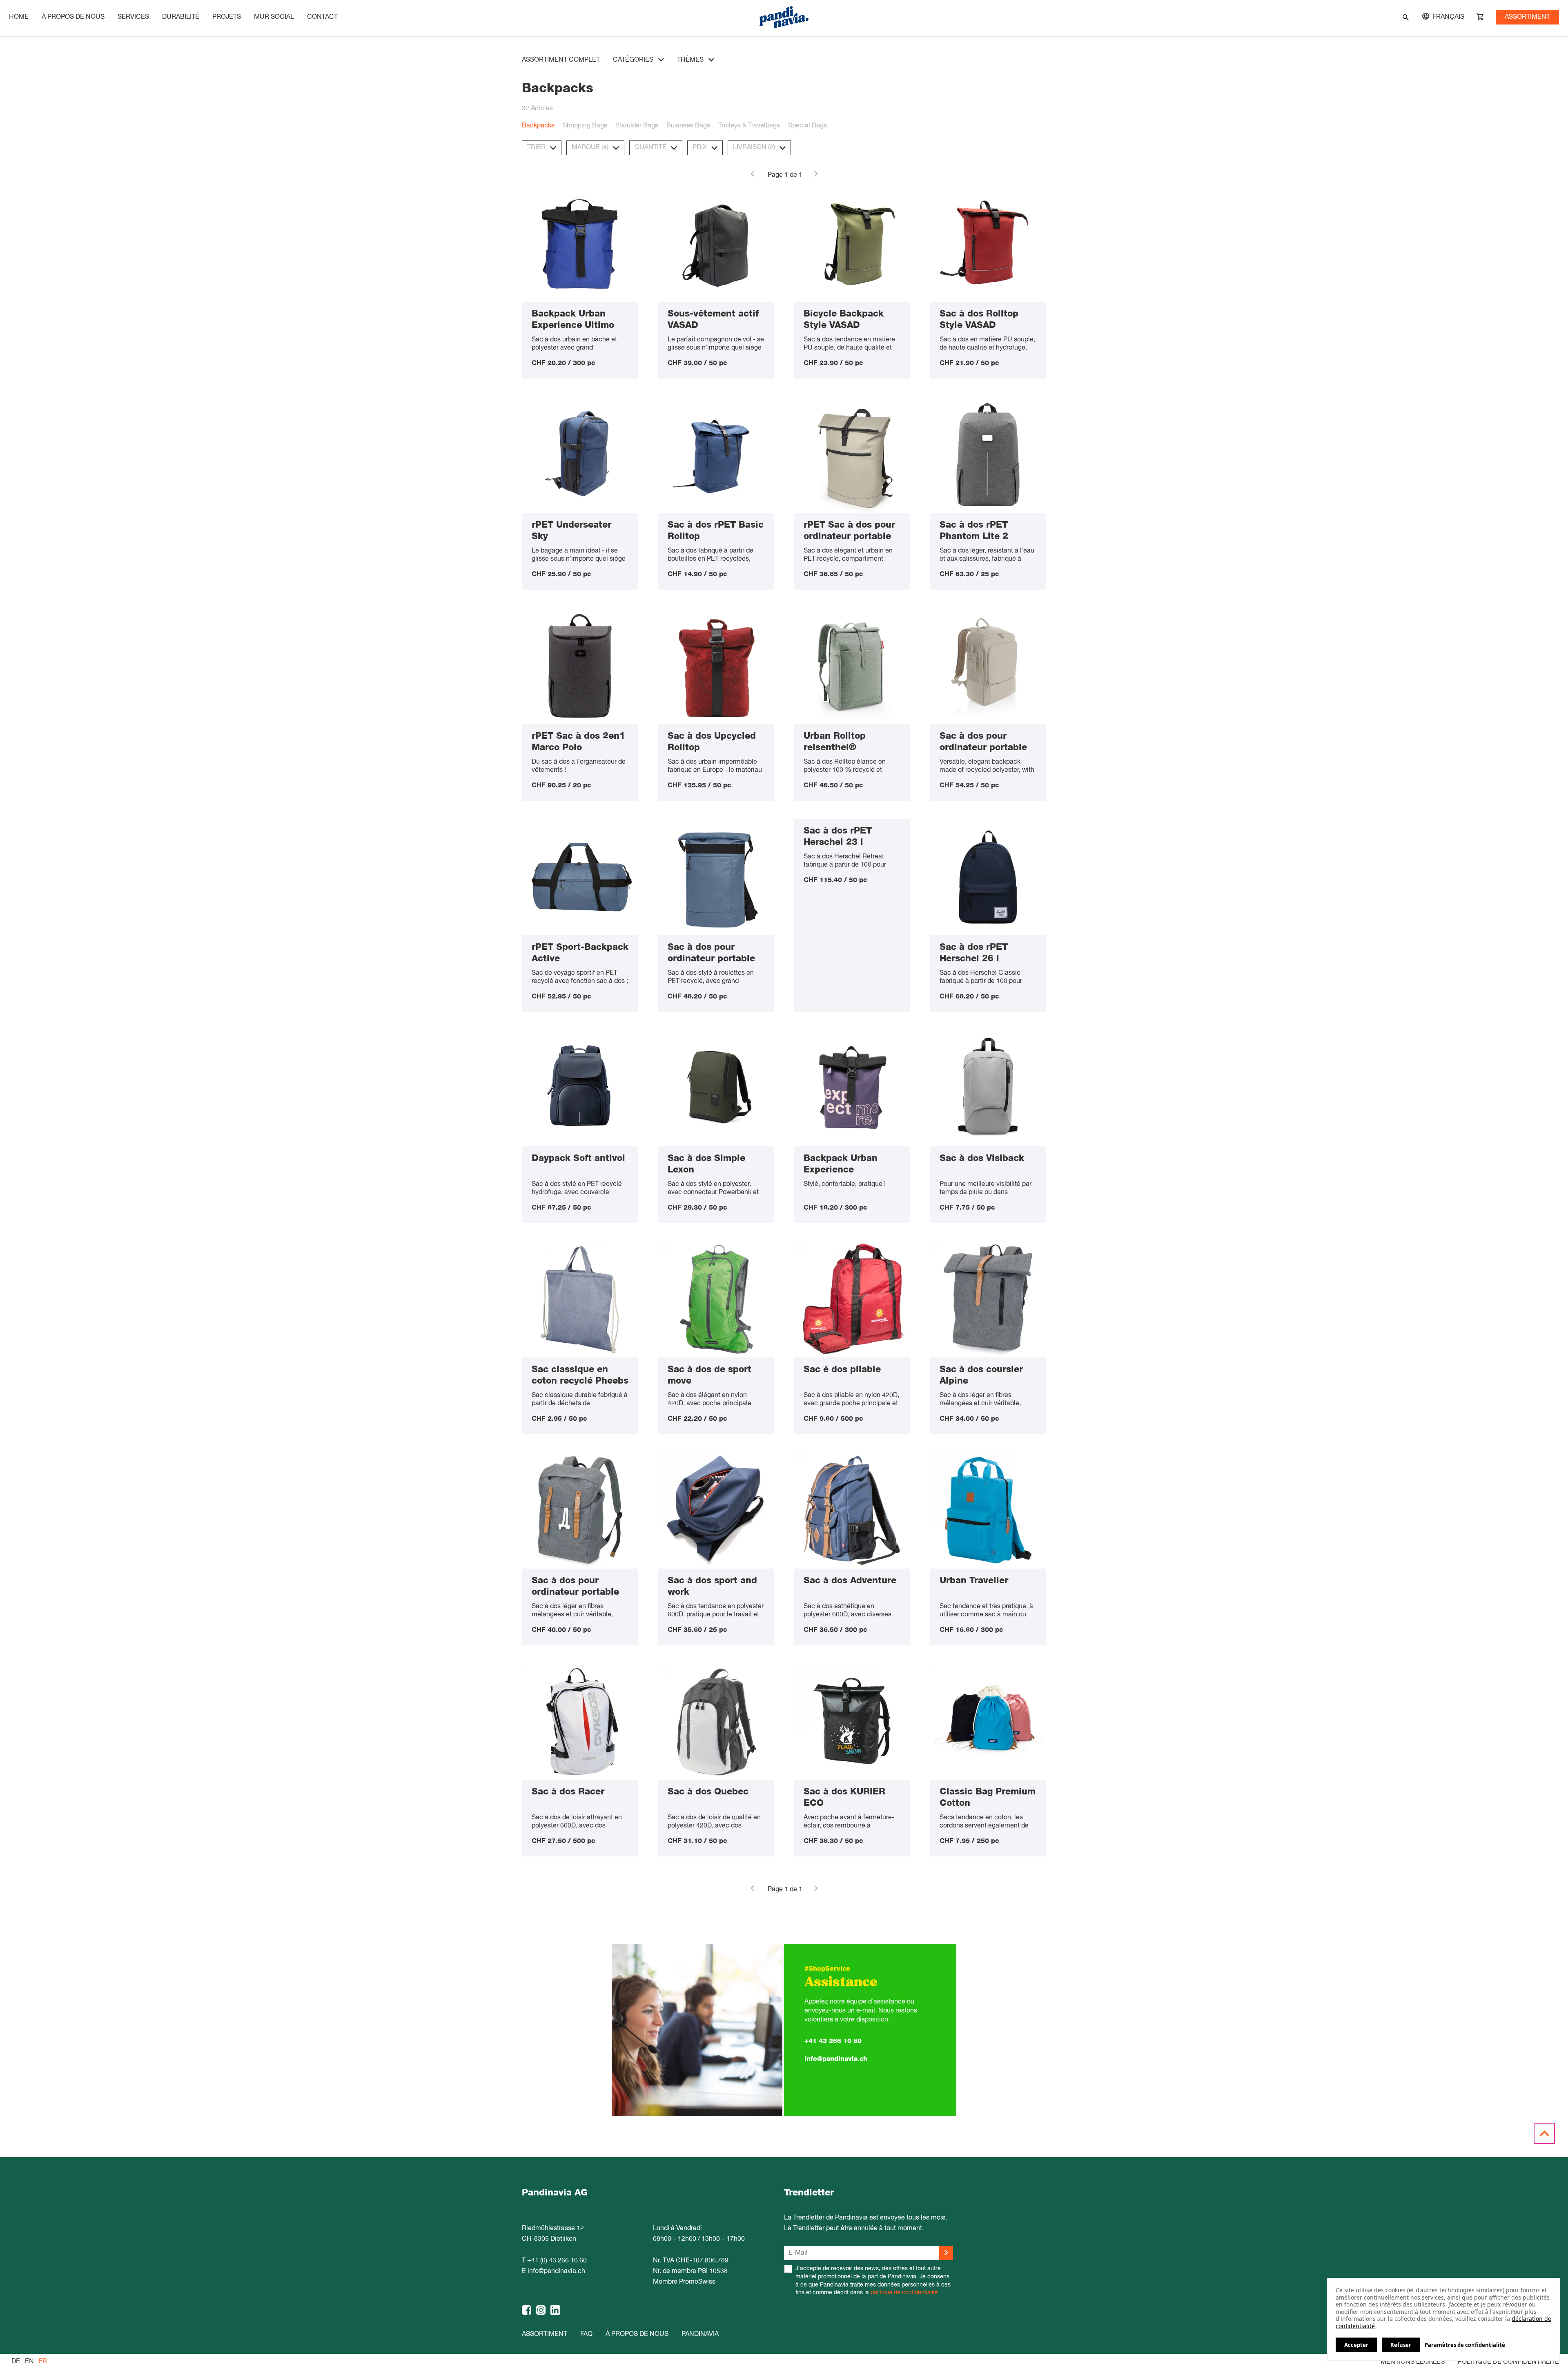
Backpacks (538, 126)
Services (133, 17)
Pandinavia (700, 2334)
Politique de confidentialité (1508, 2362)
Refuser (1401, 2345)
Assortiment (1527, 17)
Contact (322, 17)
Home (19, 17)
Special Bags (807, 126)
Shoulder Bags (637, 126)
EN (29, 2362)
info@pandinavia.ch (836, 2059)
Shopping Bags (585, 126)
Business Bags (688, 126)
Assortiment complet (561, 60)
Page (775, 175)
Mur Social (274, 17)
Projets (227, 17)
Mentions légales (1413, 2362)
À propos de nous (73, 17)
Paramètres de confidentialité (1465, 2345)
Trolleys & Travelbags (749, 126)
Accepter (1356, 2345)
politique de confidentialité (904, 2293)
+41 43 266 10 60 (833, 2041)
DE (16, 2362)
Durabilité (181, 17)
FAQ (586, 2334)
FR (43, 2362)
